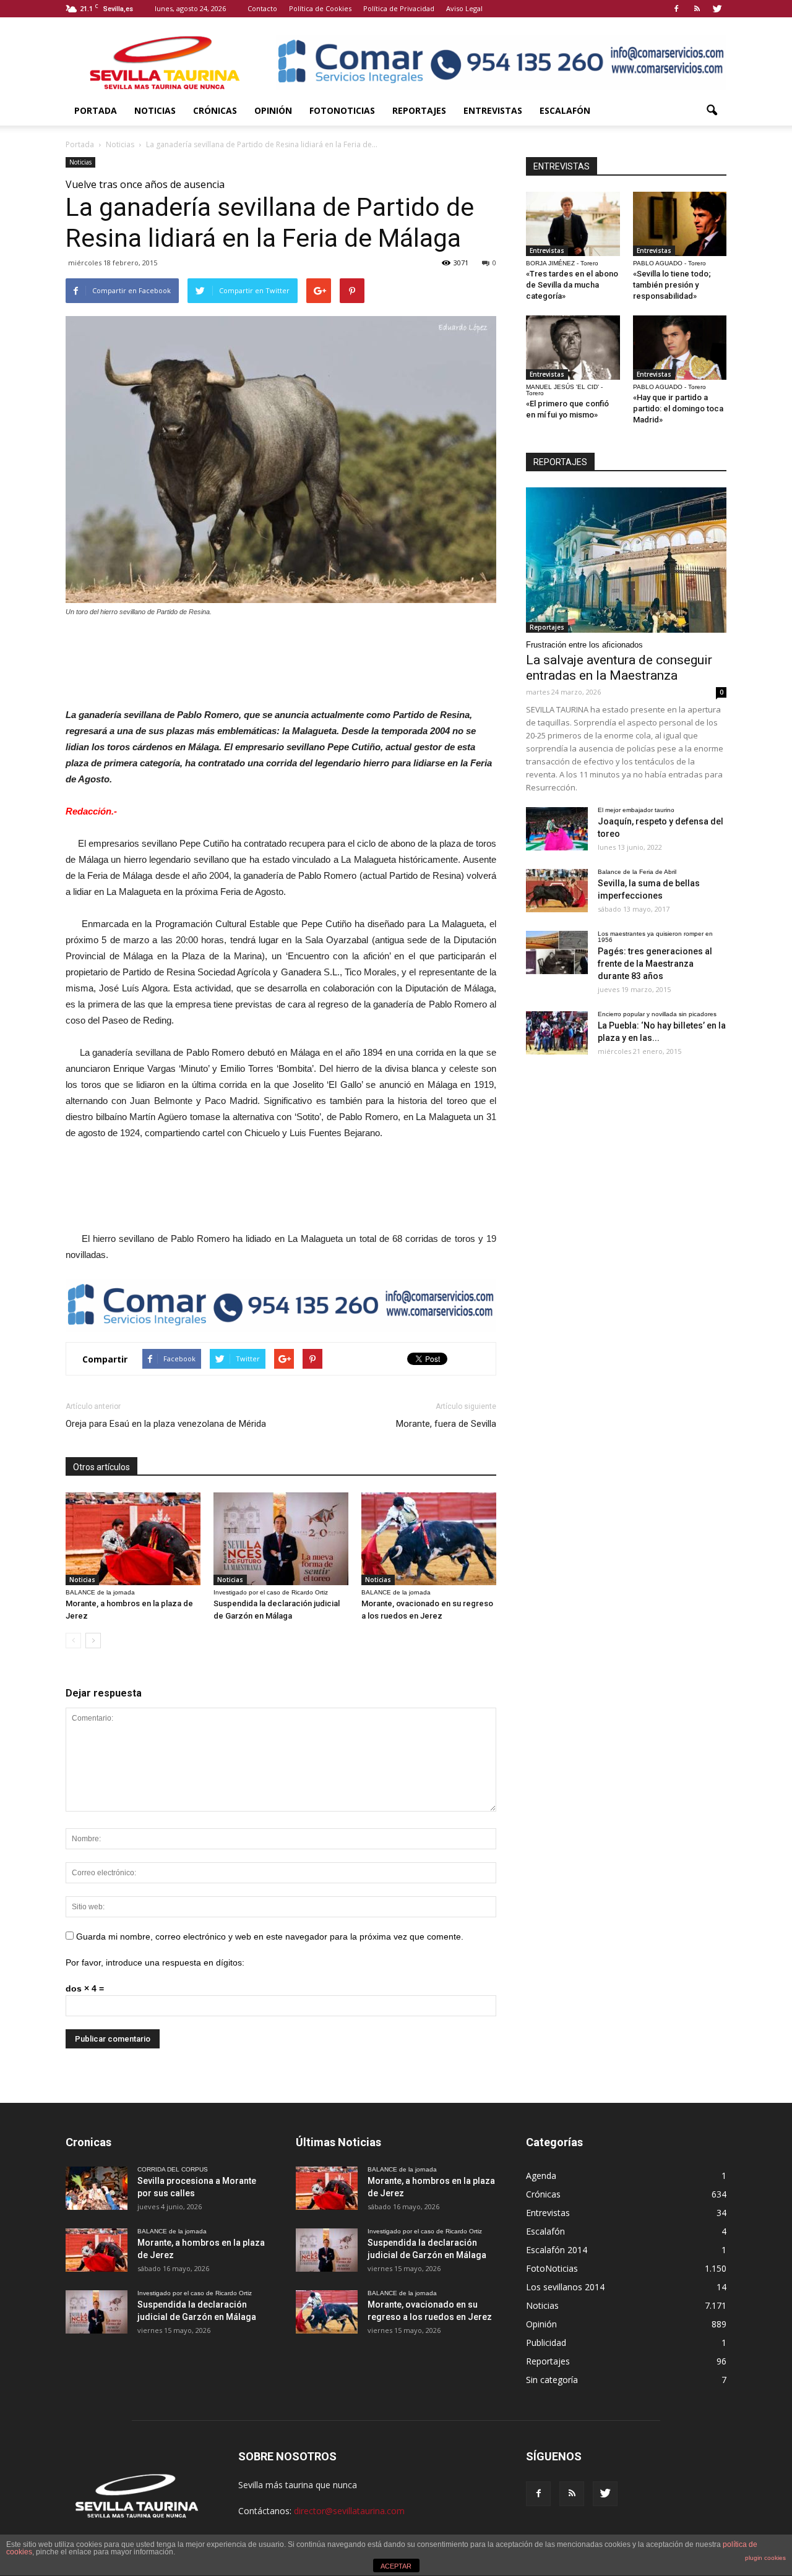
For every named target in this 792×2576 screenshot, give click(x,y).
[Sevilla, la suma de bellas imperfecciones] (557, 891)
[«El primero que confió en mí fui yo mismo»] (573, 348)
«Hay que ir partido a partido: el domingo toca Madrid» (678, 409)
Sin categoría (552, 2380)
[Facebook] (676, 9)
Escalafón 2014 (557, 2250)
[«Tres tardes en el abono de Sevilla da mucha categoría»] (573, 224)
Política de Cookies (320, 8)
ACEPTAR (396, 2566)
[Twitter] (717, 9)
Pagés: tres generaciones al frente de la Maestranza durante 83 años (655, 964)
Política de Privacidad (399, 8)
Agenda (541, 2176)
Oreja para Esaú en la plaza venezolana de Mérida (166, 1424)
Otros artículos (101, 1467)
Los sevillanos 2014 (565, 2287)
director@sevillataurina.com (349, 2511)
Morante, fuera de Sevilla (446, 1424)
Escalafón (565, 110)
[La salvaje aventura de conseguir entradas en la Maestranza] (626, 560)
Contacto (262, 8)
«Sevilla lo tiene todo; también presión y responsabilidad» (672, 285)
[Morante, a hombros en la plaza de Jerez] (133, 1539)
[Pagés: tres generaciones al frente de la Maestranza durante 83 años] (557, 952)
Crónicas (215, 110)
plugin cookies (765, 2558)
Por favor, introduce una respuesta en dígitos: (155, 1962)
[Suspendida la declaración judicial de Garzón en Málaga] (281, 1539)
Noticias (155, 110)
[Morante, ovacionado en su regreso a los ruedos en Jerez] (429, 1539)
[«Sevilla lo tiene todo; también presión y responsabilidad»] (680, 224)
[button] (712, 111)
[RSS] (697, 9)
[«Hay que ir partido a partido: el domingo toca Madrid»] (680, 348)
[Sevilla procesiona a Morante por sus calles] (97, 2188)
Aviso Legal (464, 8)
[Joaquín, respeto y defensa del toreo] (557, 829)
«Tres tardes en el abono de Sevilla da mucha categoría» (572, 285)
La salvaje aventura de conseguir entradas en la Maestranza (619, 668)
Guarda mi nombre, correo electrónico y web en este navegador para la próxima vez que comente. (270, 1936)
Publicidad (546, 2343)
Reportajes (419, 110)
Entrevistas (493, 110)
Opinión (273, 110)
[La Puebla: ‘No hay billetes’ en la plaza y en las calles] (557, 1033)
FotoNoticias (342, 110)
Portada (96, 110)
